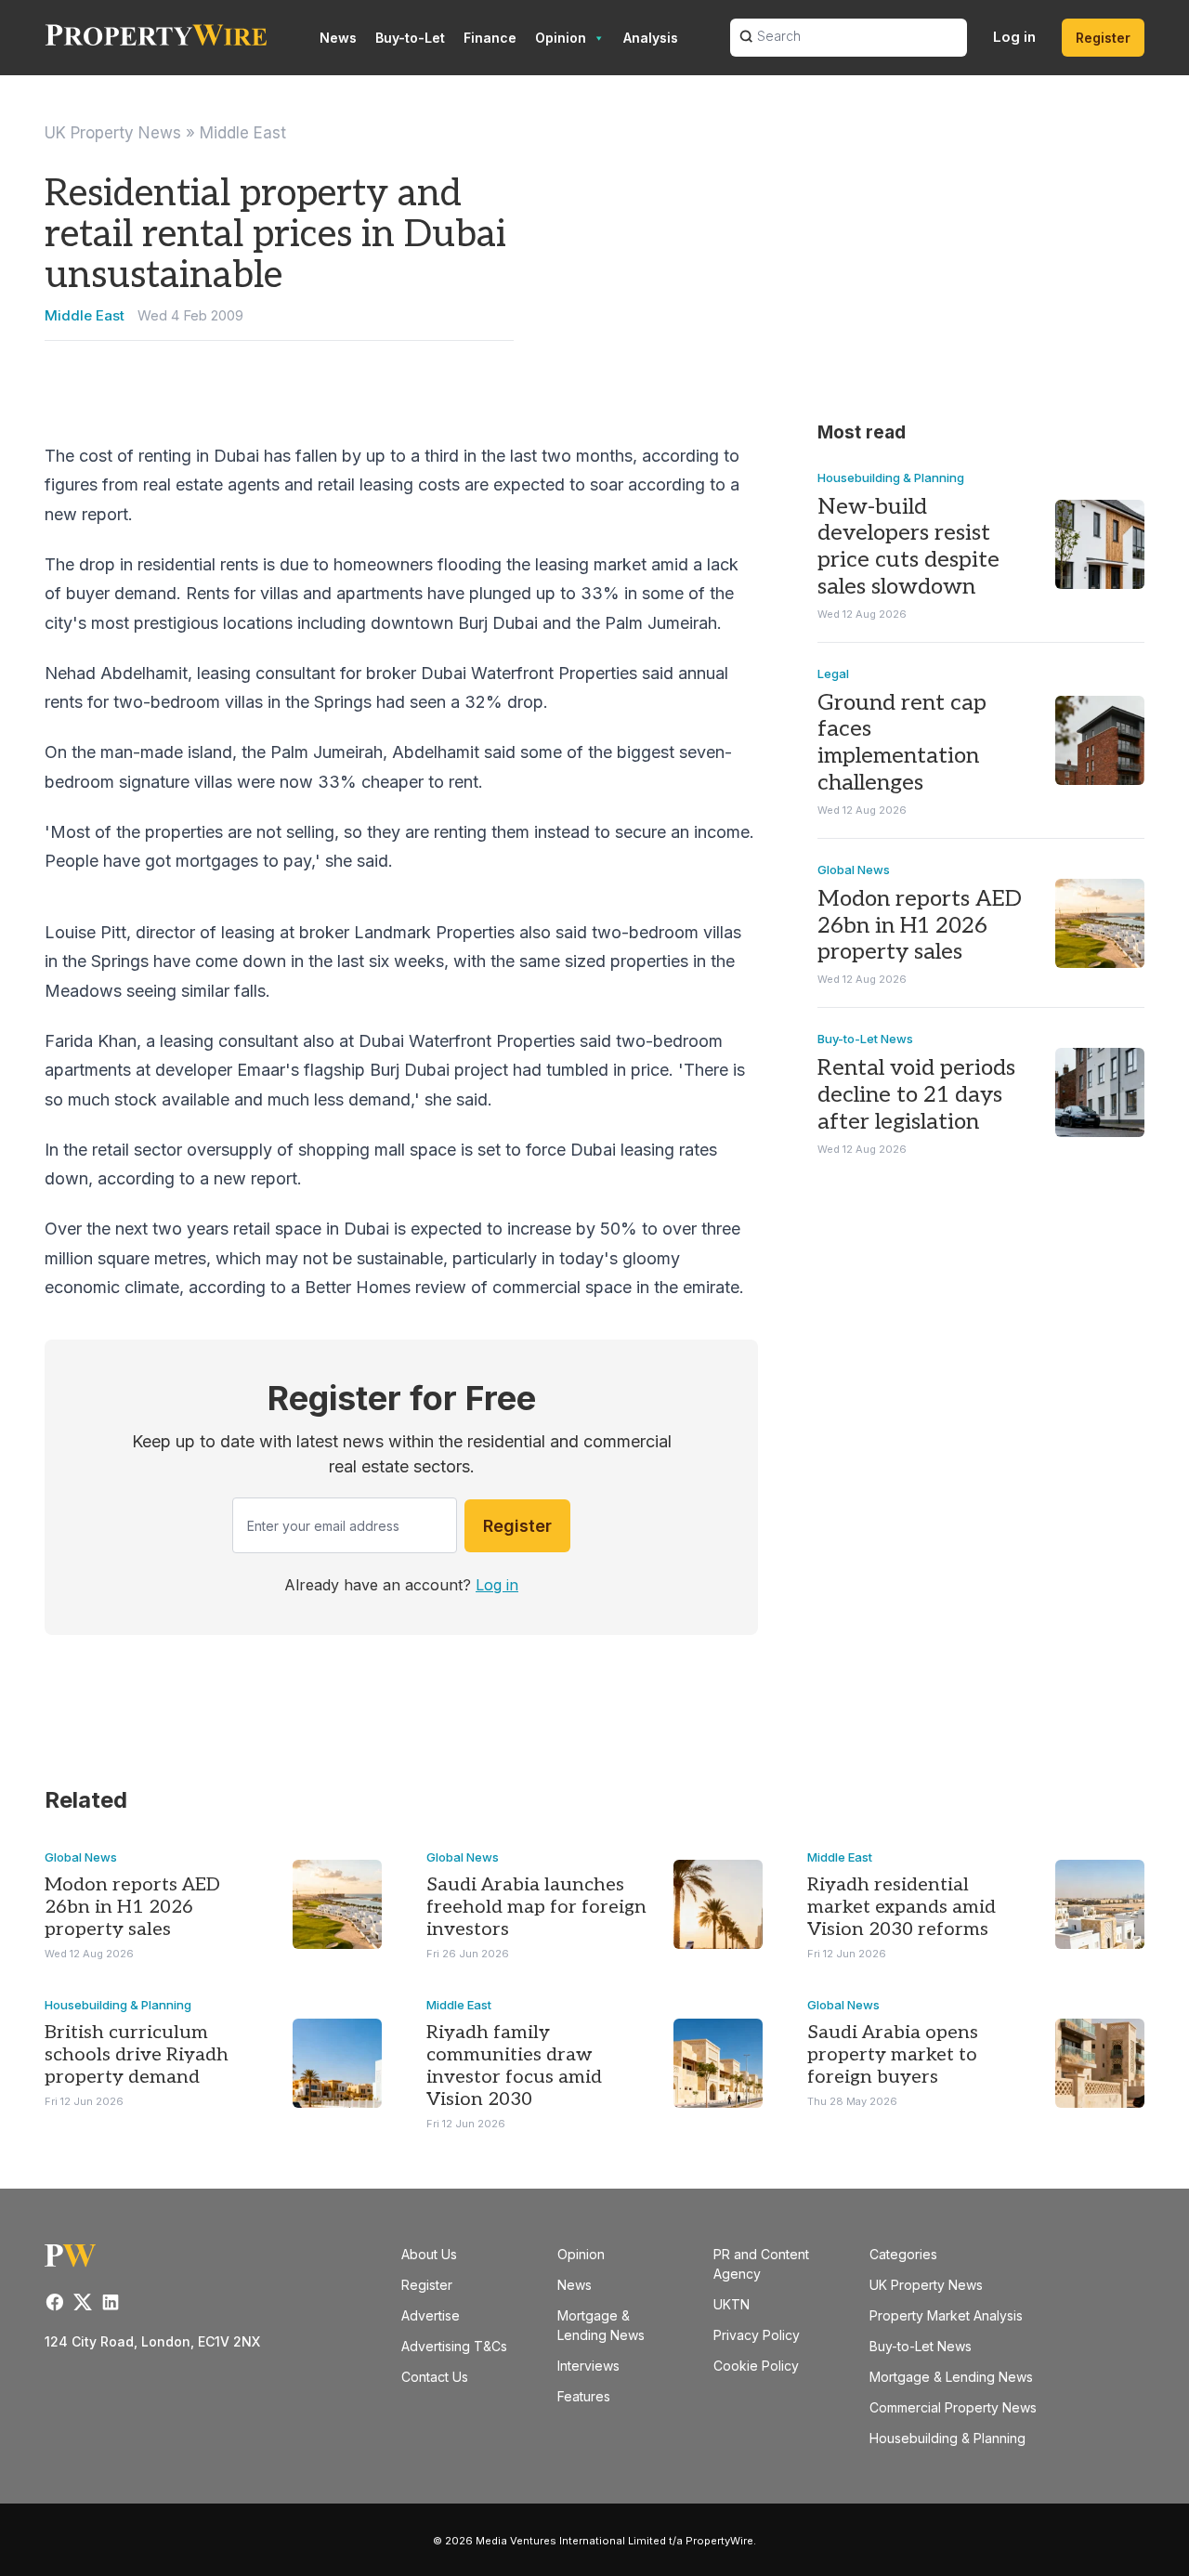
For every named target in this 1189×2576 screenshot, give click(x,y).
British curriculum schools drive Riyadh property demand (137, 2055)
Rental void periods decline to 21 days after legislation (916, 1095)
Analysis (651, 38)
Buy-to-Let (410, 38)
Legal (833, 673)
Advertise (431, 2315)
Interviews (588, 2366)
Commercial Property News (953, 2407)
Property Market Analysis (946, 2315)
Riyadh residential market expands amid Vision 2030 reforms (902, 1907)
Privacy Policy (757, 2335)
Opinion (561, 38)
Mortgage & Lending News (951, 2377)
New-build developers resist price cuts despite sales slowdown (908, 547)
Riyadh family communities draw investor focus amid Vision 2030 (514, 2066)
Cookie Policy (756, 2366)
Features (584, 2396)
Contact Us (435, 2377)
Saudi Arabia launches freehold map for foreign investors (536, 1907)
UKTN (732, 2304)
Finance (490, 38)
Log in (1014, 37)
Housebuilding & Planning (891, 477)
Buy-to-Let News (865, 1039)
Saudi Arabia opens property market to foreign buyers (893, 2055)
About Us (429, 2254)
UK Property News (113, 133)
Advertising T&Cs (454, 2346)
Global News (854, 870)
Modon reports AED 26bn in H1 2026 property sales (920, 926)
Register (1103, 38)
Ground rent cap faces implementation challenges (902, 743)
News (338, 38)
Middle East (243, 133)
